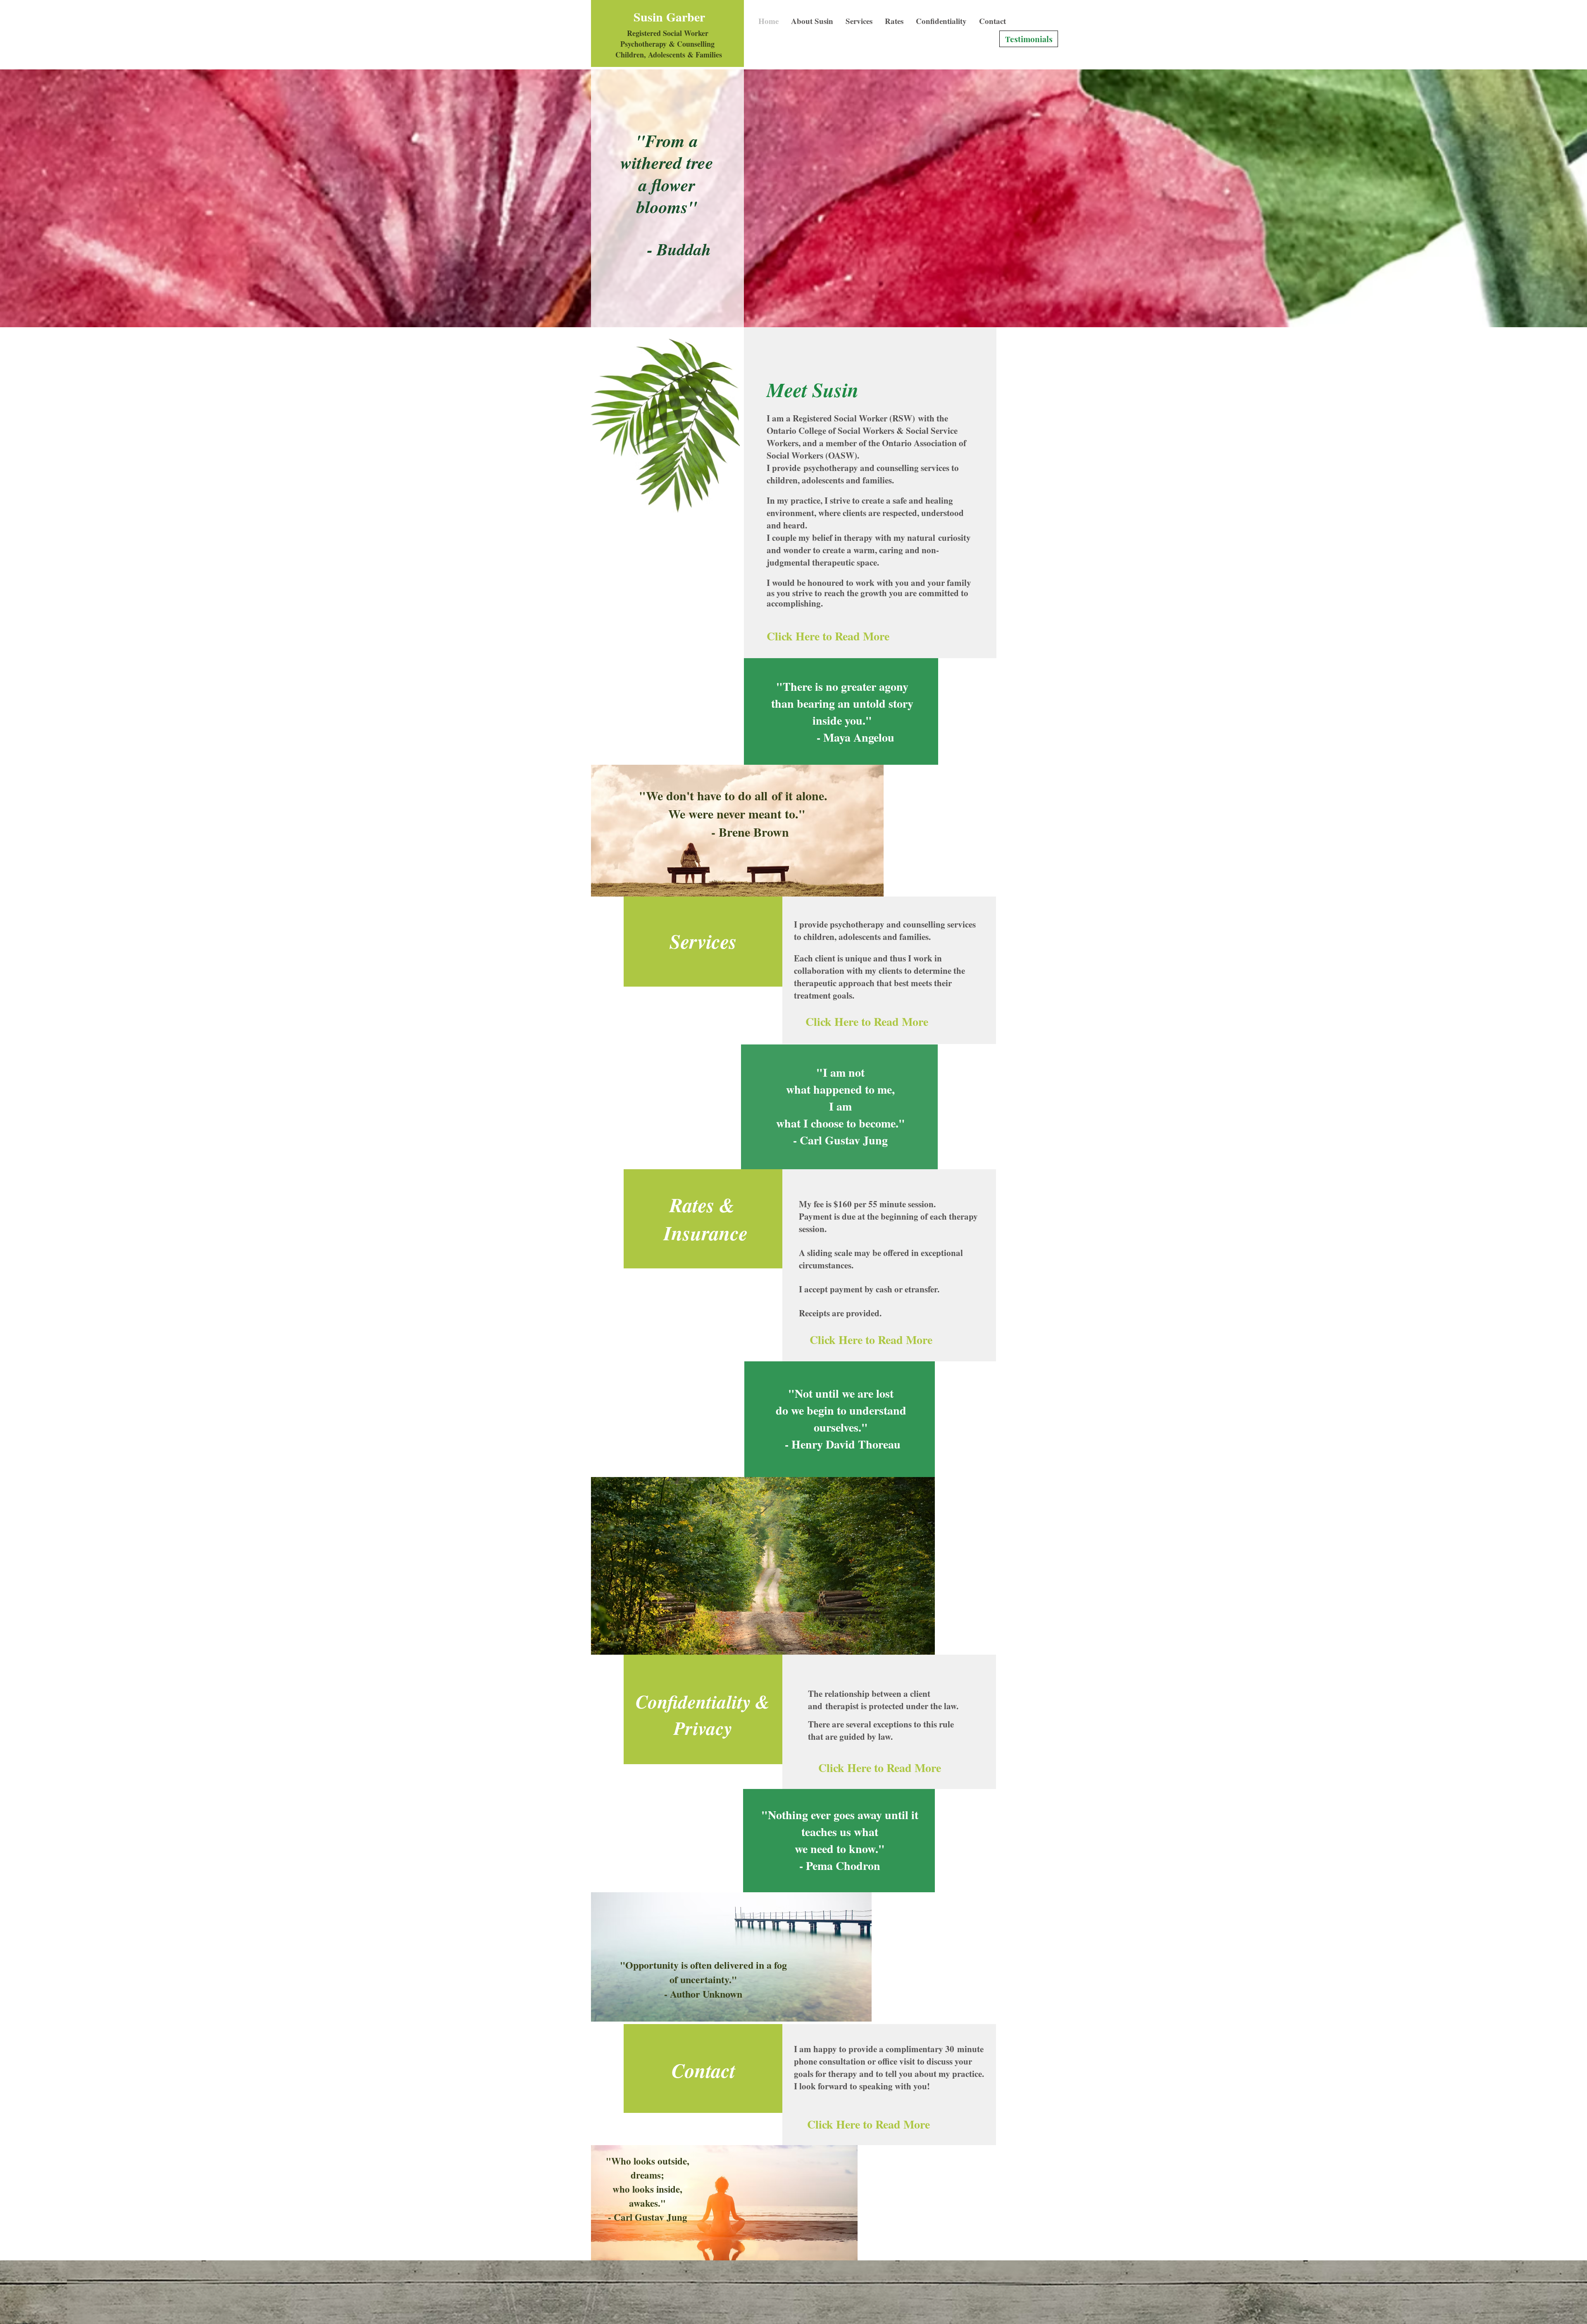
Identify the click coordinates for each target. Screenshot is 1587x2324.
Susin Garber (669, 17)
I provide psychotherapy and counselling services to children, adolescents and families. (885, 930)
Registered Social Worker (668, 33)
